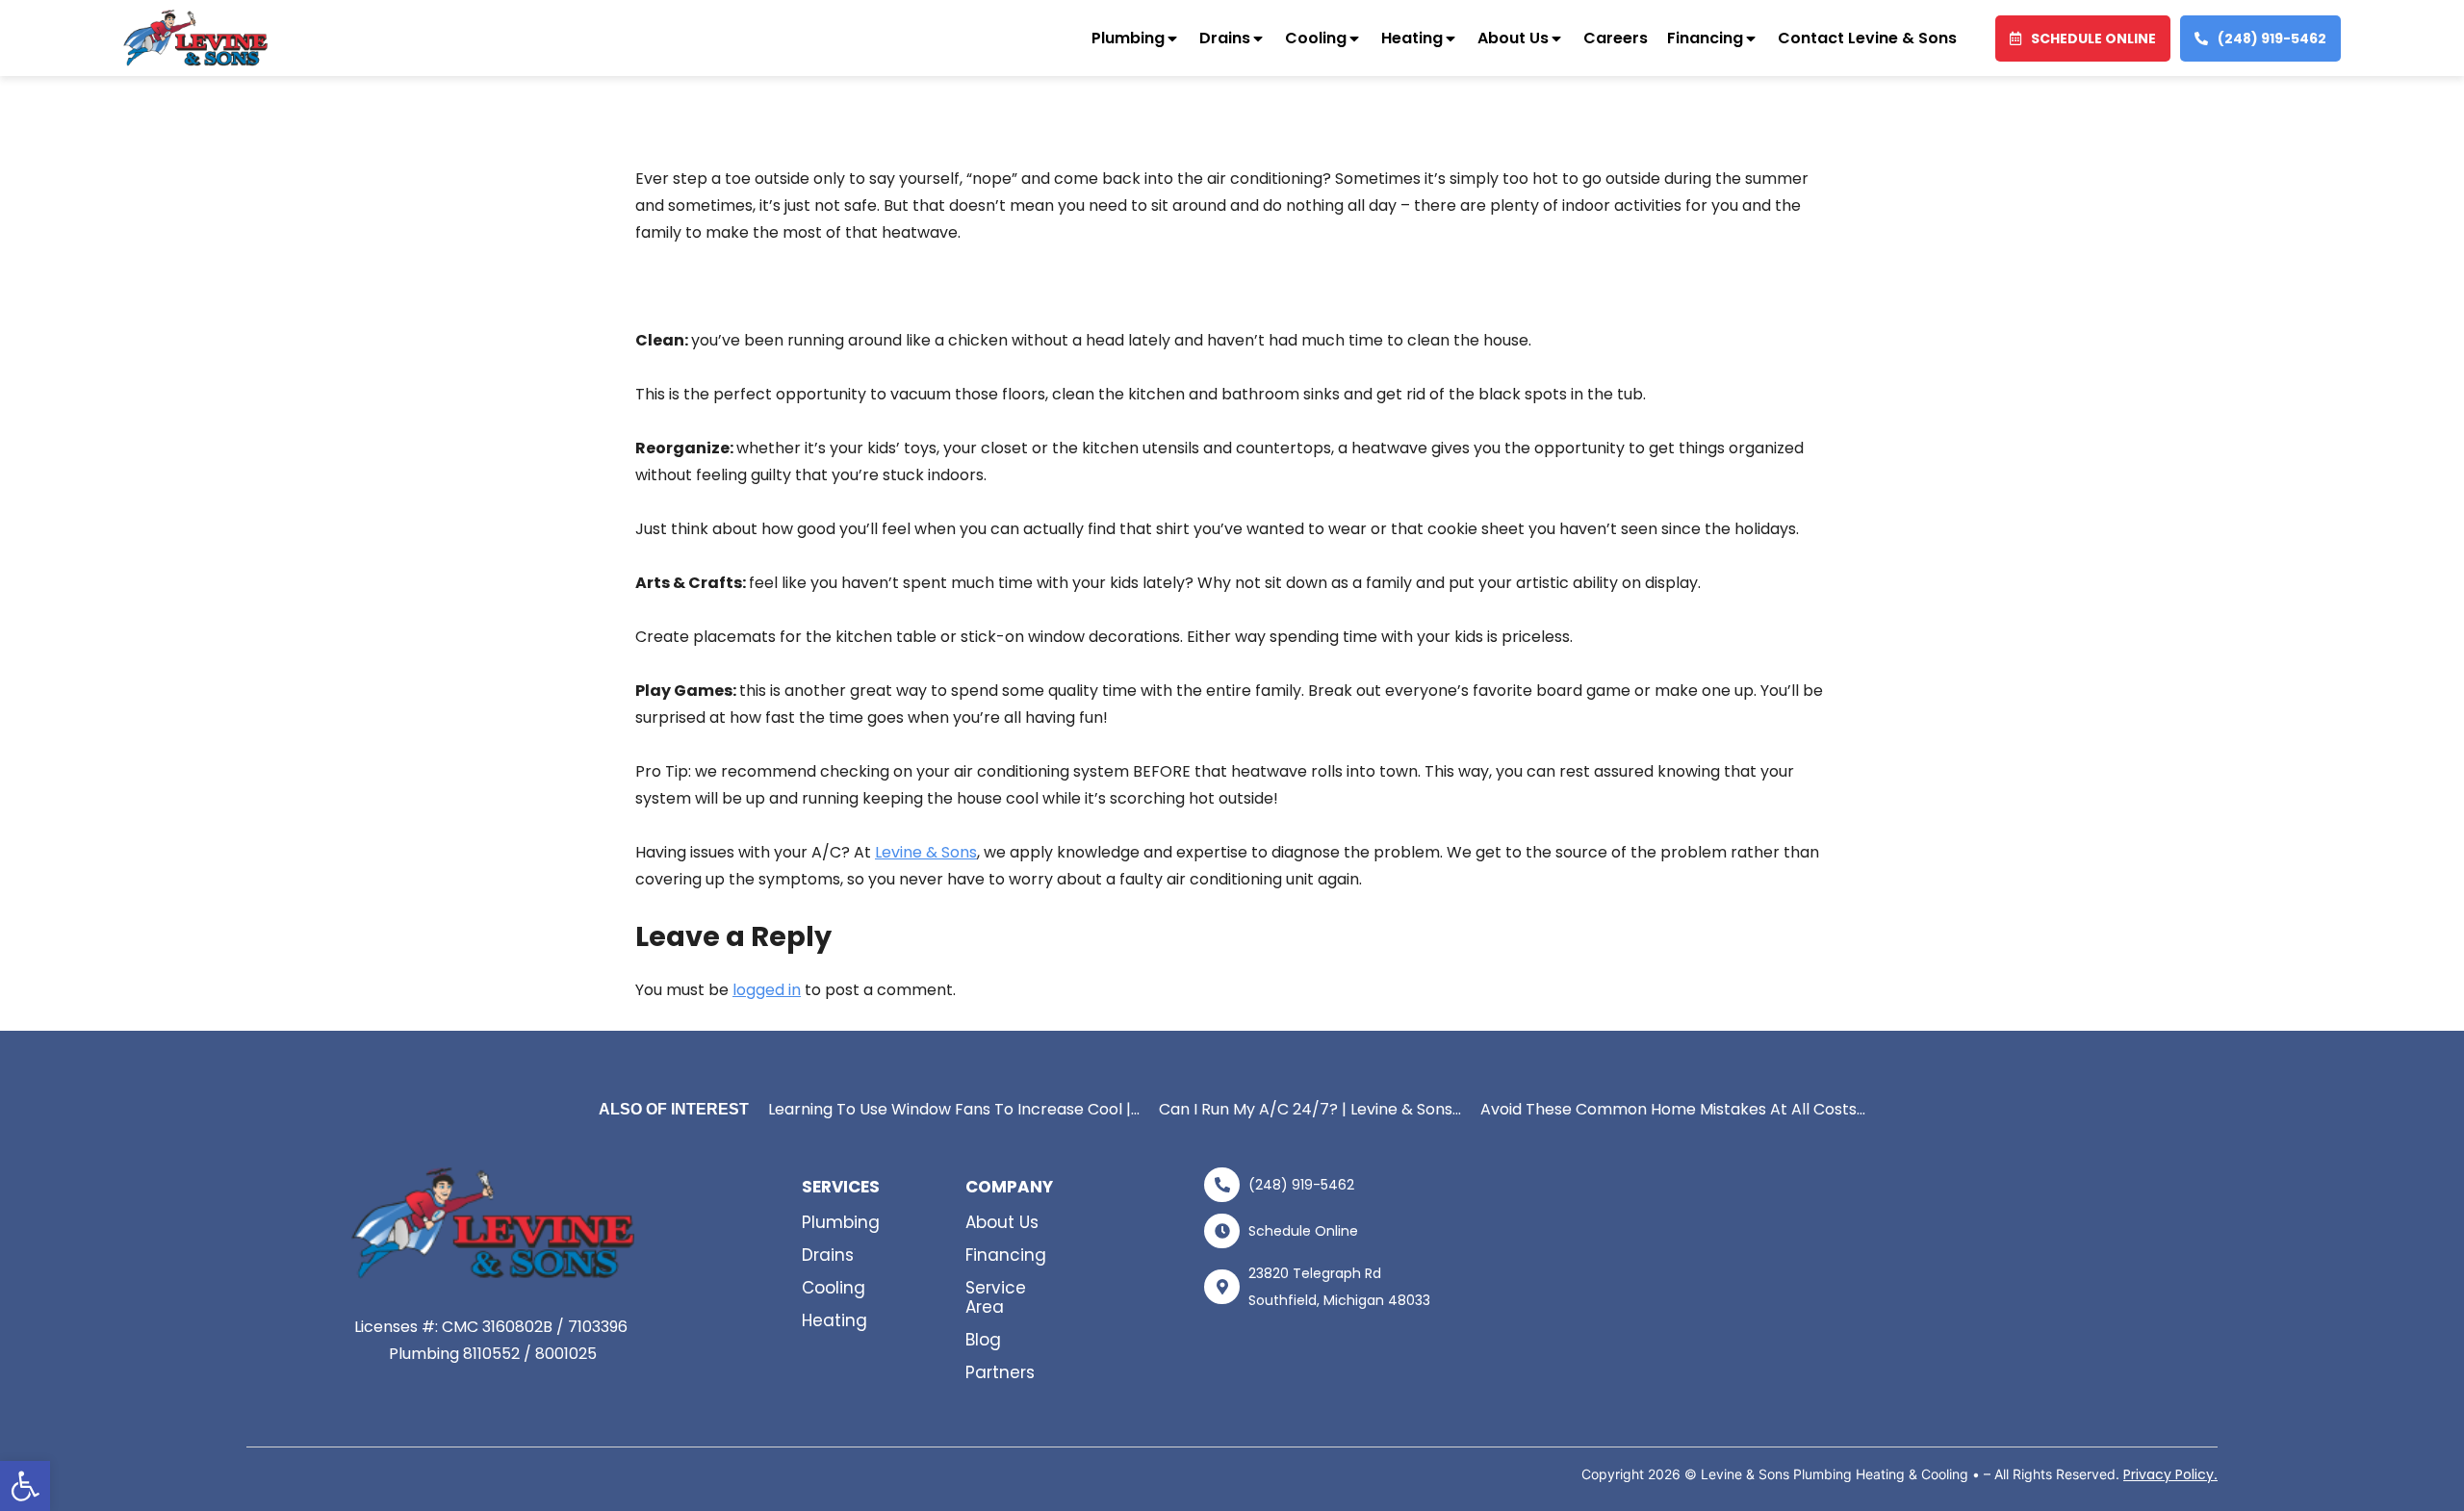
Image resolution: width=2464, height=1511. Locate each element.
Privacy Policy (2169, 1474)
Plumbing (1128, 38)
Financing (1705, 38)
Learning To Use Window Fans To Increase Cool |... (954, 1109)
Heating (1412, 38)
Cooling (1316, 38)
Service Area (996, 1297)
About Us (1513, 38)
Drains (1225, 38)
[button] (25, 1486)
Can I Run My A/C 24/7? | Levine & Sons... (1310, 1109)
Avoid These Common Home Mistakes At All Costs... (1673, 1109)
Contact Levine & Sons (1867, 38)
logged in (767, 990)
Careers (1616, 38)
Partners (1000, 1372)
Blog (983, 1340)
